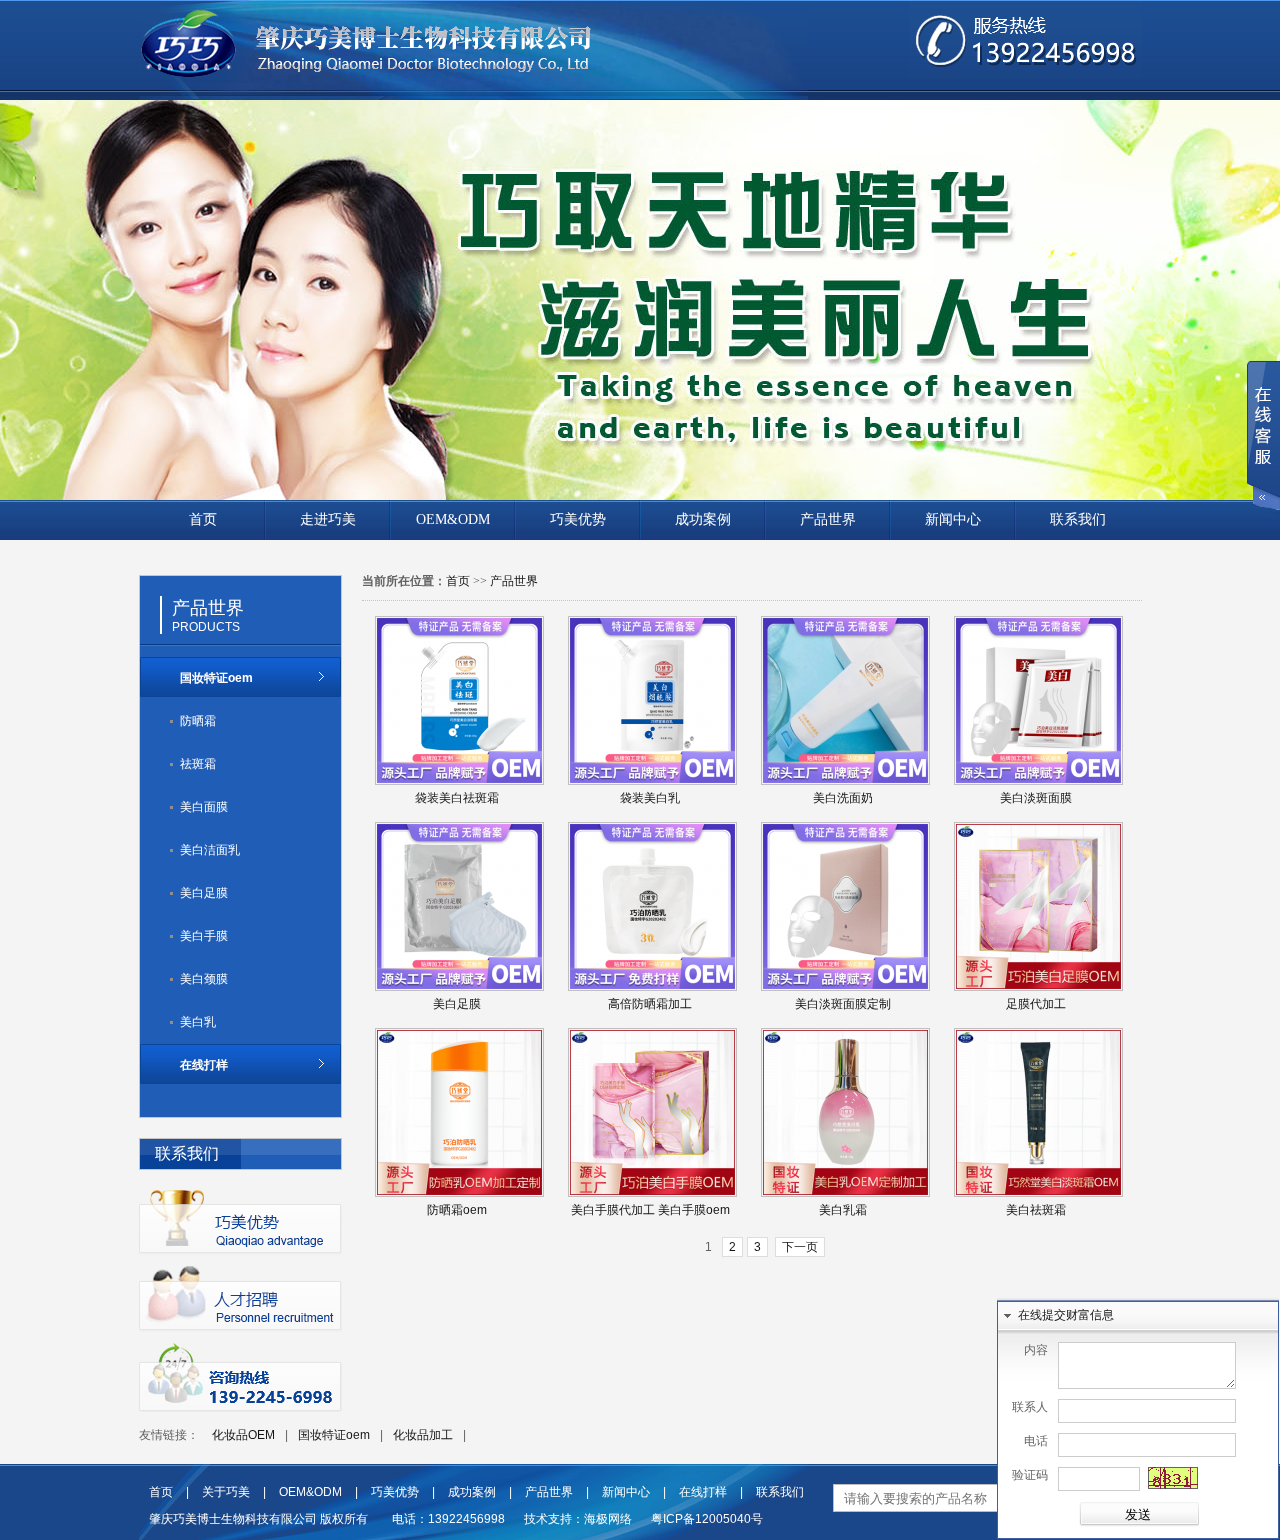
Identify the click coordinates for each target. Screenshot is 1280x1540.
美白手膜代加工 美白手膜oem (650, 1210)
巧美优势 (578, 519)
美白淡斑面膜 (1036, 798)
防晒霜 (198, 721)
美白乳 (198, 1022)
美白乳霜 (843, 1210)
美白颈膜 (204, 979)
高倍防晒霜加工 (650, 1004)
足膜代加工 (1036, 1004)
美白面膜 (204, 807)
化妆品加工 (423, 1435)
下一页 (800, 1247)
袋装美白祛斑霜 (457, 798)
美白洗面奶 (843, 798)
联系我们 (1078, 519)
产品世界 (828, 519)
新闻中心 (953, 519)
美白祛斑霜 (1036, 1210)
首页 (203, 519)
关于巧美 (226, 1492)
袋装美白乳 (650, 798)
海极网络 (608, 1519)
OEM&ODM (453, 519)
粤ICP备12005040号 (707, 1519)
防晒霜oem (457, 1210)
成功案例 (703, 519)
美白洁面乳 (210, 850)
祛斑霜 (198, 764)
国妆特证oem (216, 678)
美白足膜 (204, 893)
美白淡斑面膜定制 (843, 1004)
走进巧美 (328, 519)
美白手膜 (204, 936)
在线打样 (204, 1065)
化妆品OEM (243, 1435)
